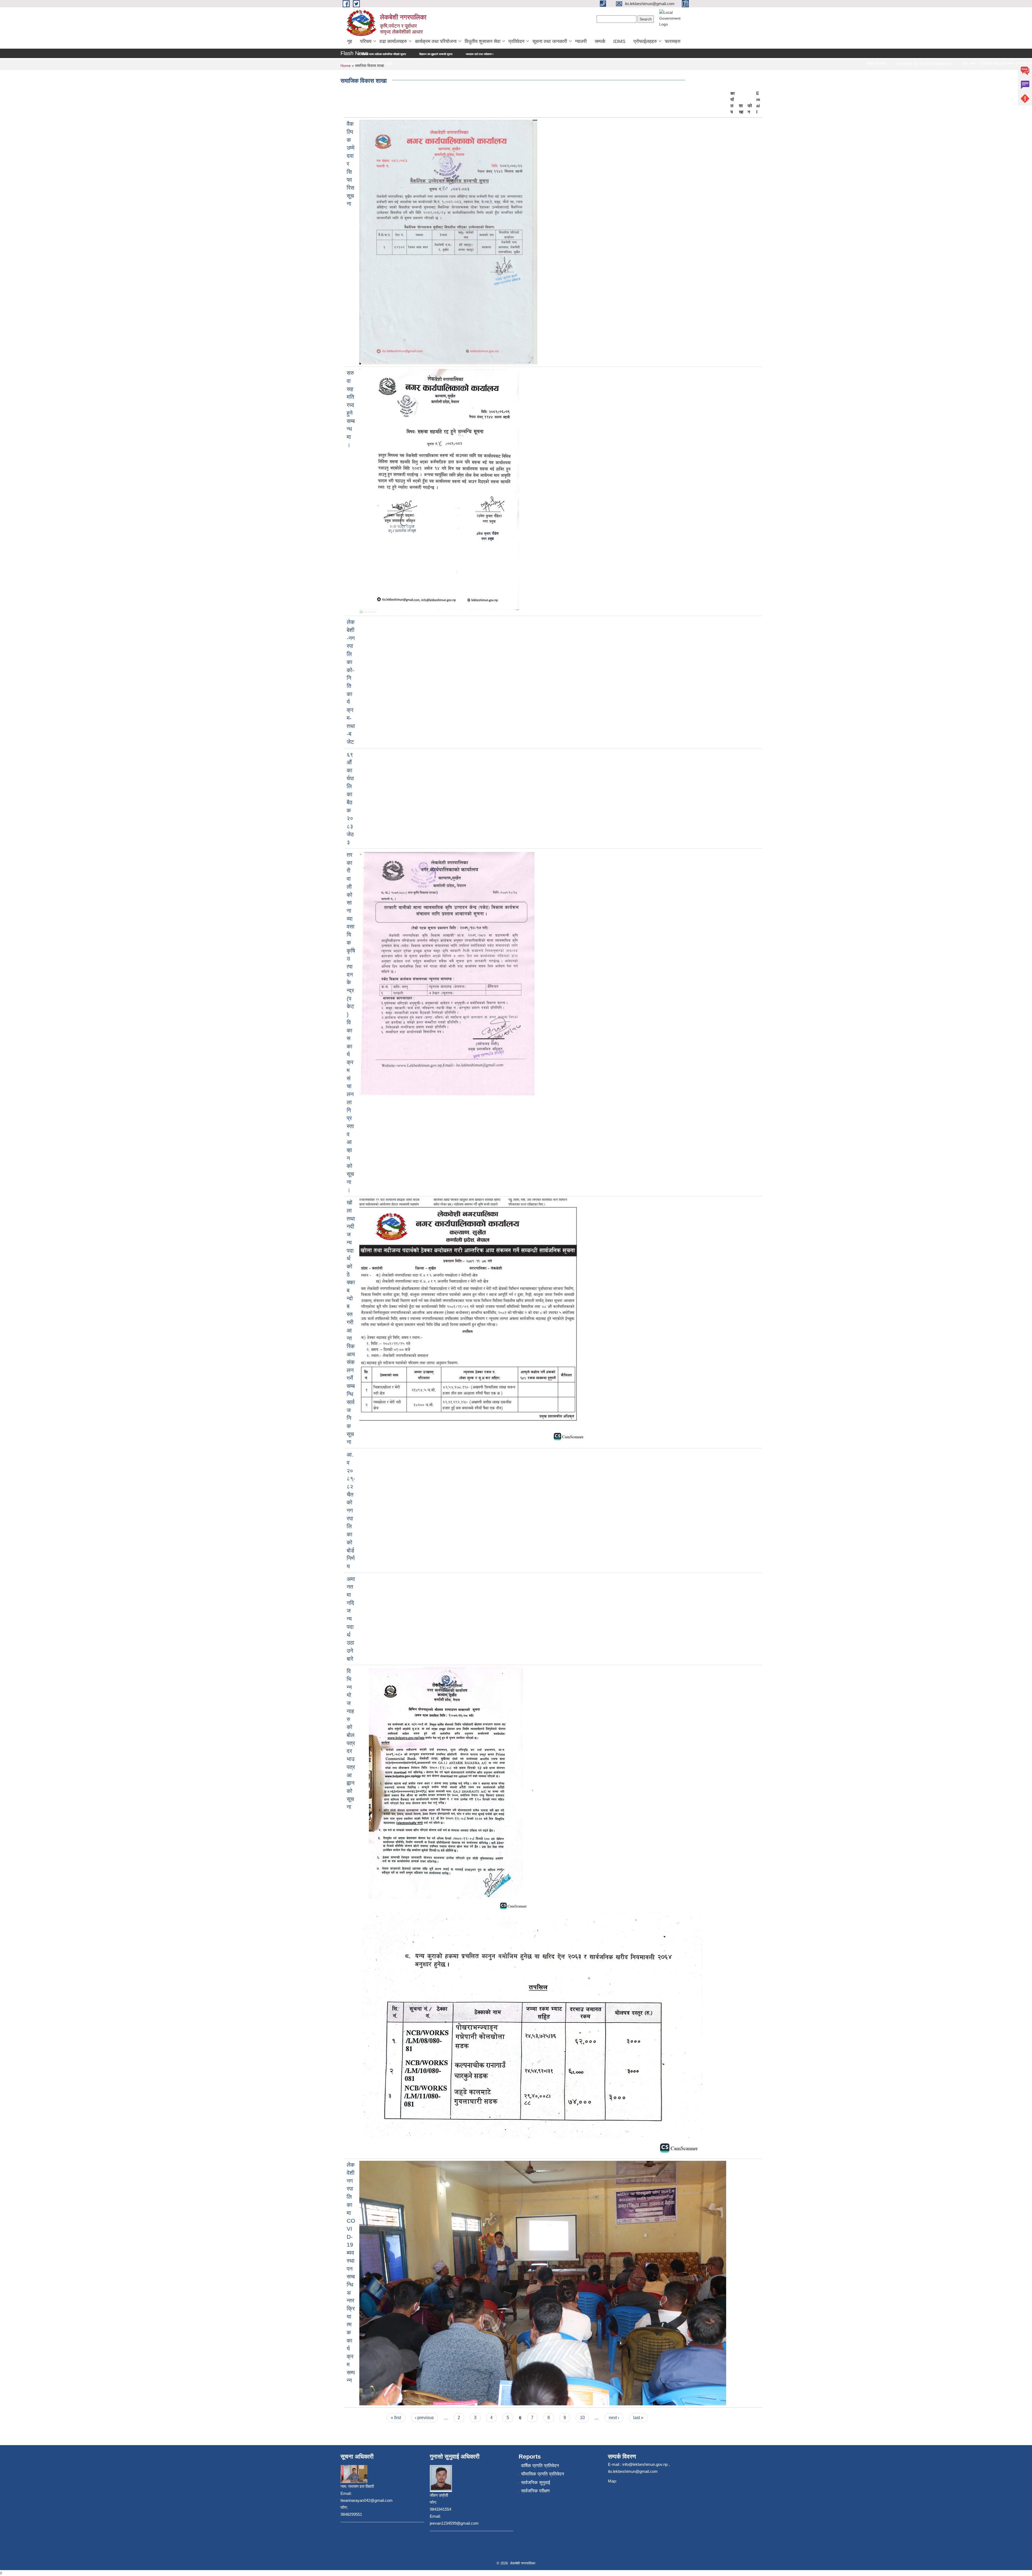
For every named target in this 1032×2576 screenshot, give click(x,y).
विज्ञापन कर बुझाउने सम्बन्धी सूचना (957, 64)
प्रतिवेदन (516, 41)
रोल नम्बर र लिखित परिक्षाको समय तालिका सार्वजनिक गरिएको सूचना (869, 64)
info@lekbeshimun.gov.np (645, 2464)
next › (614, 2418)
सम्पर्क (600, 41)
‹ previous (424, 2418)
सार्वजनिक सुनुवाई (536, 2483)
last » (638, 2418)
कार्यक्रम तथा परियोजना (436, 41)
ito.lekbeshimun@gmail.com (633, 2471)
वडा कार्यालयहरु (393, 41)
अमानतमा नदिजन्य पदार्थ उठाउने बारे (351, 1619)
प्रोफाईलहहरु (645, 41)
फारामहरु (673, 41)
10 (582, 2418)
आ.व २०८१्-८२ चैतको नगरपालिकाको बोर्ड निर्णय (351, 1510)
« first (396, 2418)
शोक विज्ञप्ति (730, 64)
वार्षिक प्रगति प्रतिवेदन (540, 2466)
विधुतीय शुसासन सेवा (483, 41)
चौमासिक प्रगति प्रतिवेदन (543, 2474)
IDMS (619, 41)
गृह (350, 41)
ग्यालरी (581, 41)
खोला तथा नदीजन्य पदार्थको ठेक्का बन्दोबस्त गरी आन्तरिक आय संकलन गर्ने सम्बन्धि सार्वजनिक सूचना (351, 1322)
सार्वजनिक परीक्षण (535, 2491)
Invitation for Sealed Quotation (778, 64)
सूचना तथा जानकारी (550, 41)
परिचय (366, 41)
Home (346, 66)
